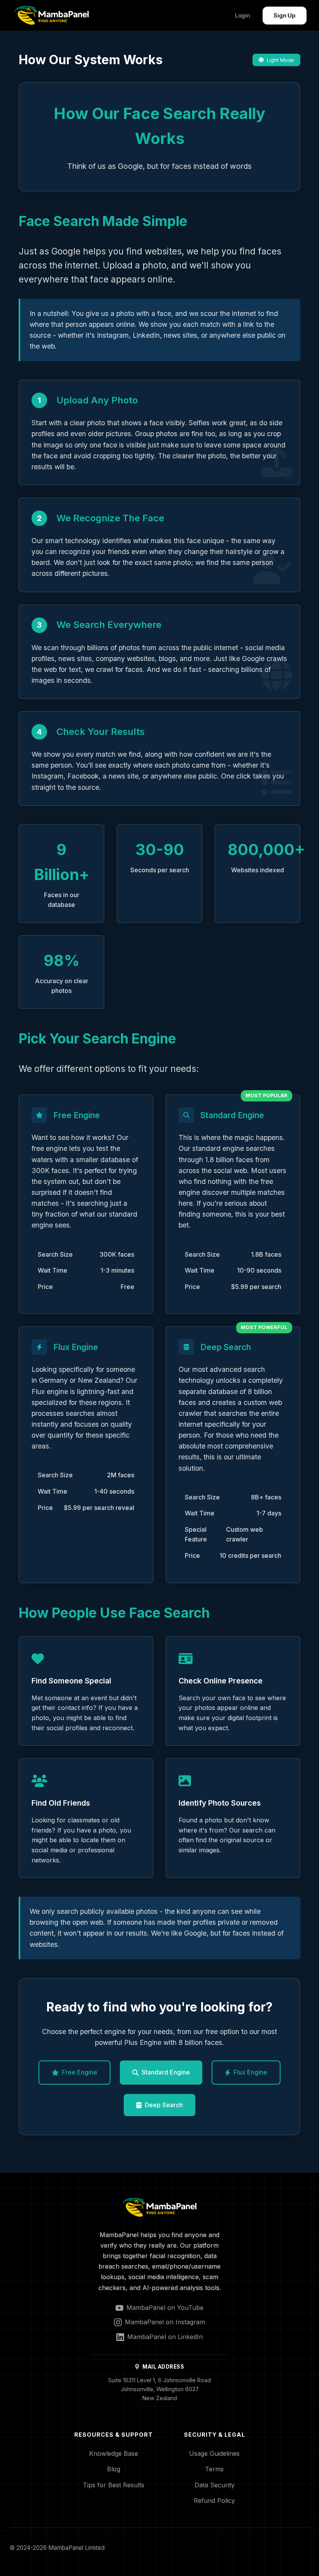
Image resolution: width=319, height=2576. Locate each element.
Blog (114, 2469)
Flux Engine (250, 2072)
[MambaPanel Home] (52, 15)
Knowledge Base (114, 2453)
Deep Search (164, 2105)
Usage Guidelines (214, 2453)
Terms (214, 2469)
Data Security (215, 2485)
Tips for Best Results (114, 2485)
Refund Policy (214, 2501)
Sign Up (285, 15)
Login (243, 15)
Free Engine (80, 2072)
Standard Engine (166, 2072)
